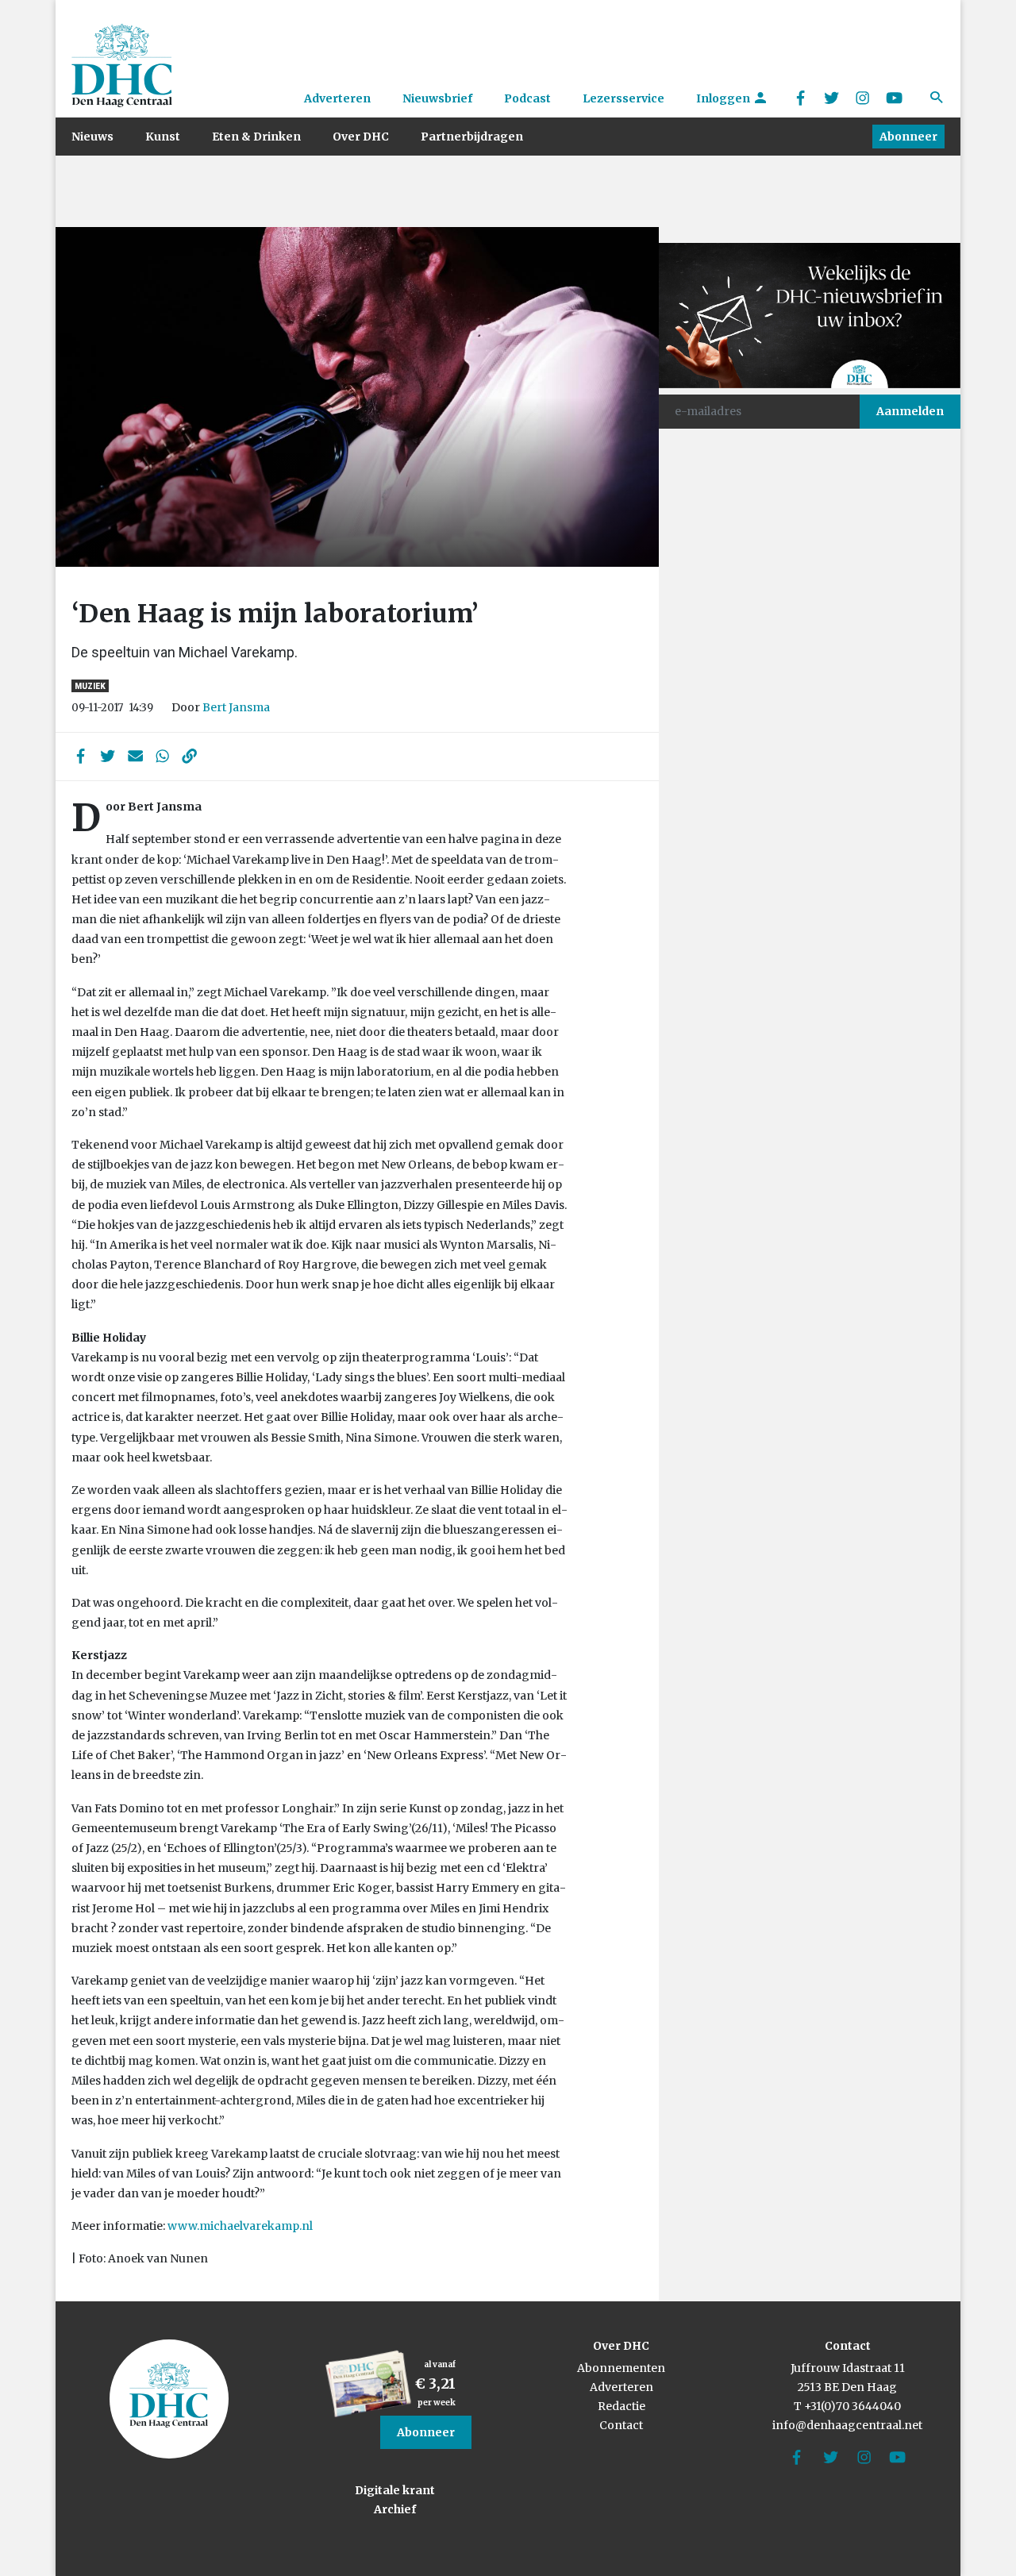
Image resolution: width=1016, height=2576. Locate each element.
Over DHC (361, 137)
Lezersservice (623, 98)
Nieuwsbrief (437, 98)
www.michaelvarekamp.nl (240, 2226)
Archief (395, 2509)
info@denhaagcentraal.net (847, 2425)
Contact (621, 2425)
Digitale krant (395, 2490)
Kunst (163, 137)
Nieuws (92, 137)
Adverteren (337, 98)
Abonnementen (621, 2368)
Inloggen (724, 98)
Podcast (527, 98)
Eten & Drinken (256, 137)
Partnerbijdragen (472, 137)
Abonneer (908, 137)
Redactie (622, 2406)
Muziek (90, 686)
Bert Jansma (236, 707)
